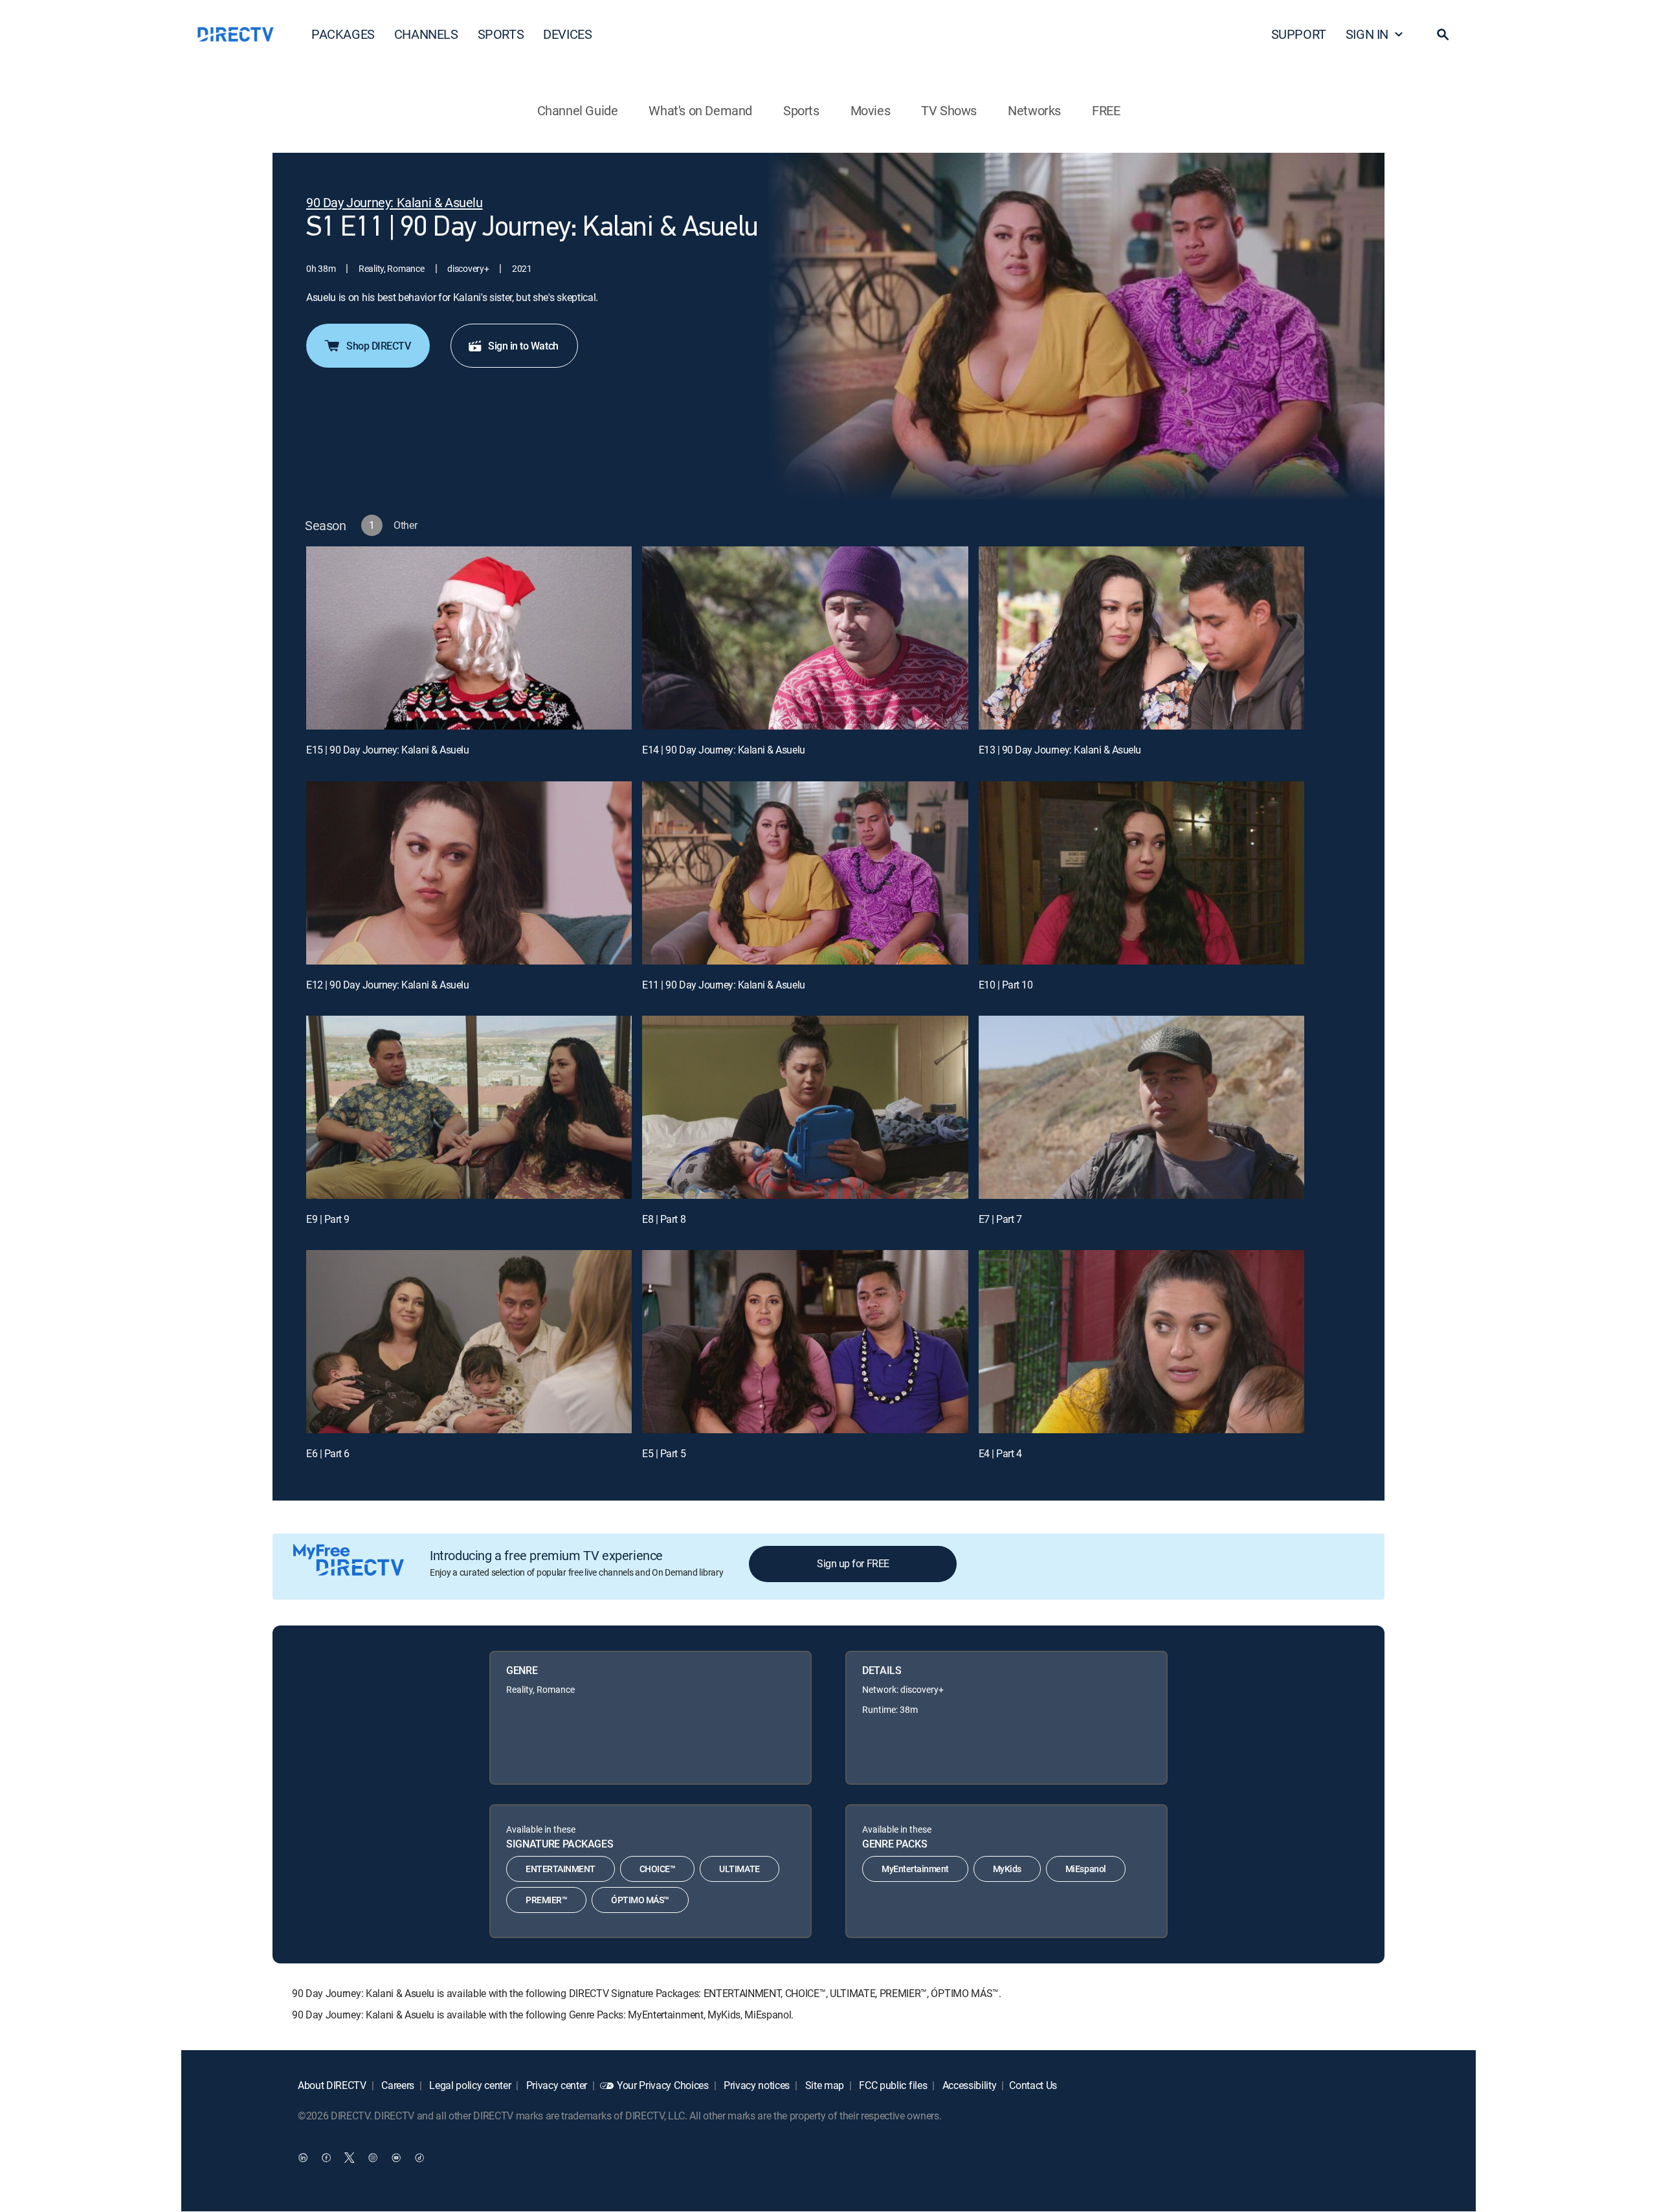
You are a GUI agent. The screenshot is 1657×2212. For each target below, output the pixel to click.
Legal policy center (469, 2085)
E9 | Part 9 (328, 1219)
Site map (823, 2085)
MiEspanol (1086, 1869)
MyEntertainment (915, 1869)
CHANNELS (426, 34)
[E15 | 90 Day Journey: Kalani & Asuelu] (469, 638)
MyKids (1007, 1869)
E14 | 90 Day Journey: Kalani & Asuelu (723, 750)
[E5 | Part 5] (805, 1342)
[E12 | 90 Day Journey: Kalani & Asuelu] (469, 873)
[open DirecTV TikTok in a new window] (419, 2158)
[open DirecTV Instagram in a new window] (373, 2158)
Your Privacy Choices (663, 2085)
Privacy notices (755, 2085)
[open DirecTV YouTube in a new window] (396, 2158)
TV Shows (949, 110)
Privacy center (555, 2085)
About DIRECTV (332, 2085)
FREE (1106, 110)
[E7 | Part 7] (1141, 1107)
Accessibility (968, 2085)
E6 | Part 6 (328, 1453)
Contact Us (1033, 2085)
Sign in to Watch (523, 346)
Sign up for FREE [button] (853, 1563)
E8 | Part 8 (664, 1219)
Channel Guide (578, 110)
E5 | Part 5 (664, 1453)
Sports (801, 110)
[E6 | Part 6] (469, 1342)
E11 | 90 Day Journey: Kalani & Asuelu (723, 985)
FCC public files (892, 2085)
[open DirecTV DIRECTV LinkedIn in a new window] (303, 2158)
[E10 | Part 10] (1141, 873)
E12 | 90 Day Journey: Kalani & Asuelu (387, 985)
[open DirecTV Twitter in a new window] (350, 2158)
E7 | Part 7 (1000, 1219)
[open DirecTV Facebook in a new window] (326, 2158)
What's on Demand (700, 110)
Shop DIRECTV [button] (378, 346)
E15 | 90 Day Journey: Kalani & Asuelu (387, 750)
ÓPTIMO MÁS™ (640, 1900)
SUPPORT (1299, 34)
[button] (1443, 34)
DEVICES (567, 34)
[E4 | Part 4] (1141, 1342)
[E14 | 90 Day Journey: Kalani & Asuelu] (805, 638)
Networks (1034, 110)
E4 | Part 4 (1000, 1453)
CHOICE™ (658, 1869)
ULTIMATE (739, 1869)
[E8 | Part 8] (805, 1107)
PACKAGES (343, 34)
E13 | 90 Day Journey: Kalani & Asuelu (1060, 750)
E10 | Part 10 (1006, 985)
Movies (871, 110)
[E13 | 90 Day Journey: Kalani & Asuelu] (1141, 638)
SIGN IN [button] (1367, 34)
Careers (397, 2085)
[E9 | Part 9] (469, 1107)
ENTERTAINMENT (561, 1869)
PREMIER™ (546, 1900)
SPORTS (501, 34)
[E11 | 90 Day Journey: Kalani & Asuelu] (805, 873)
